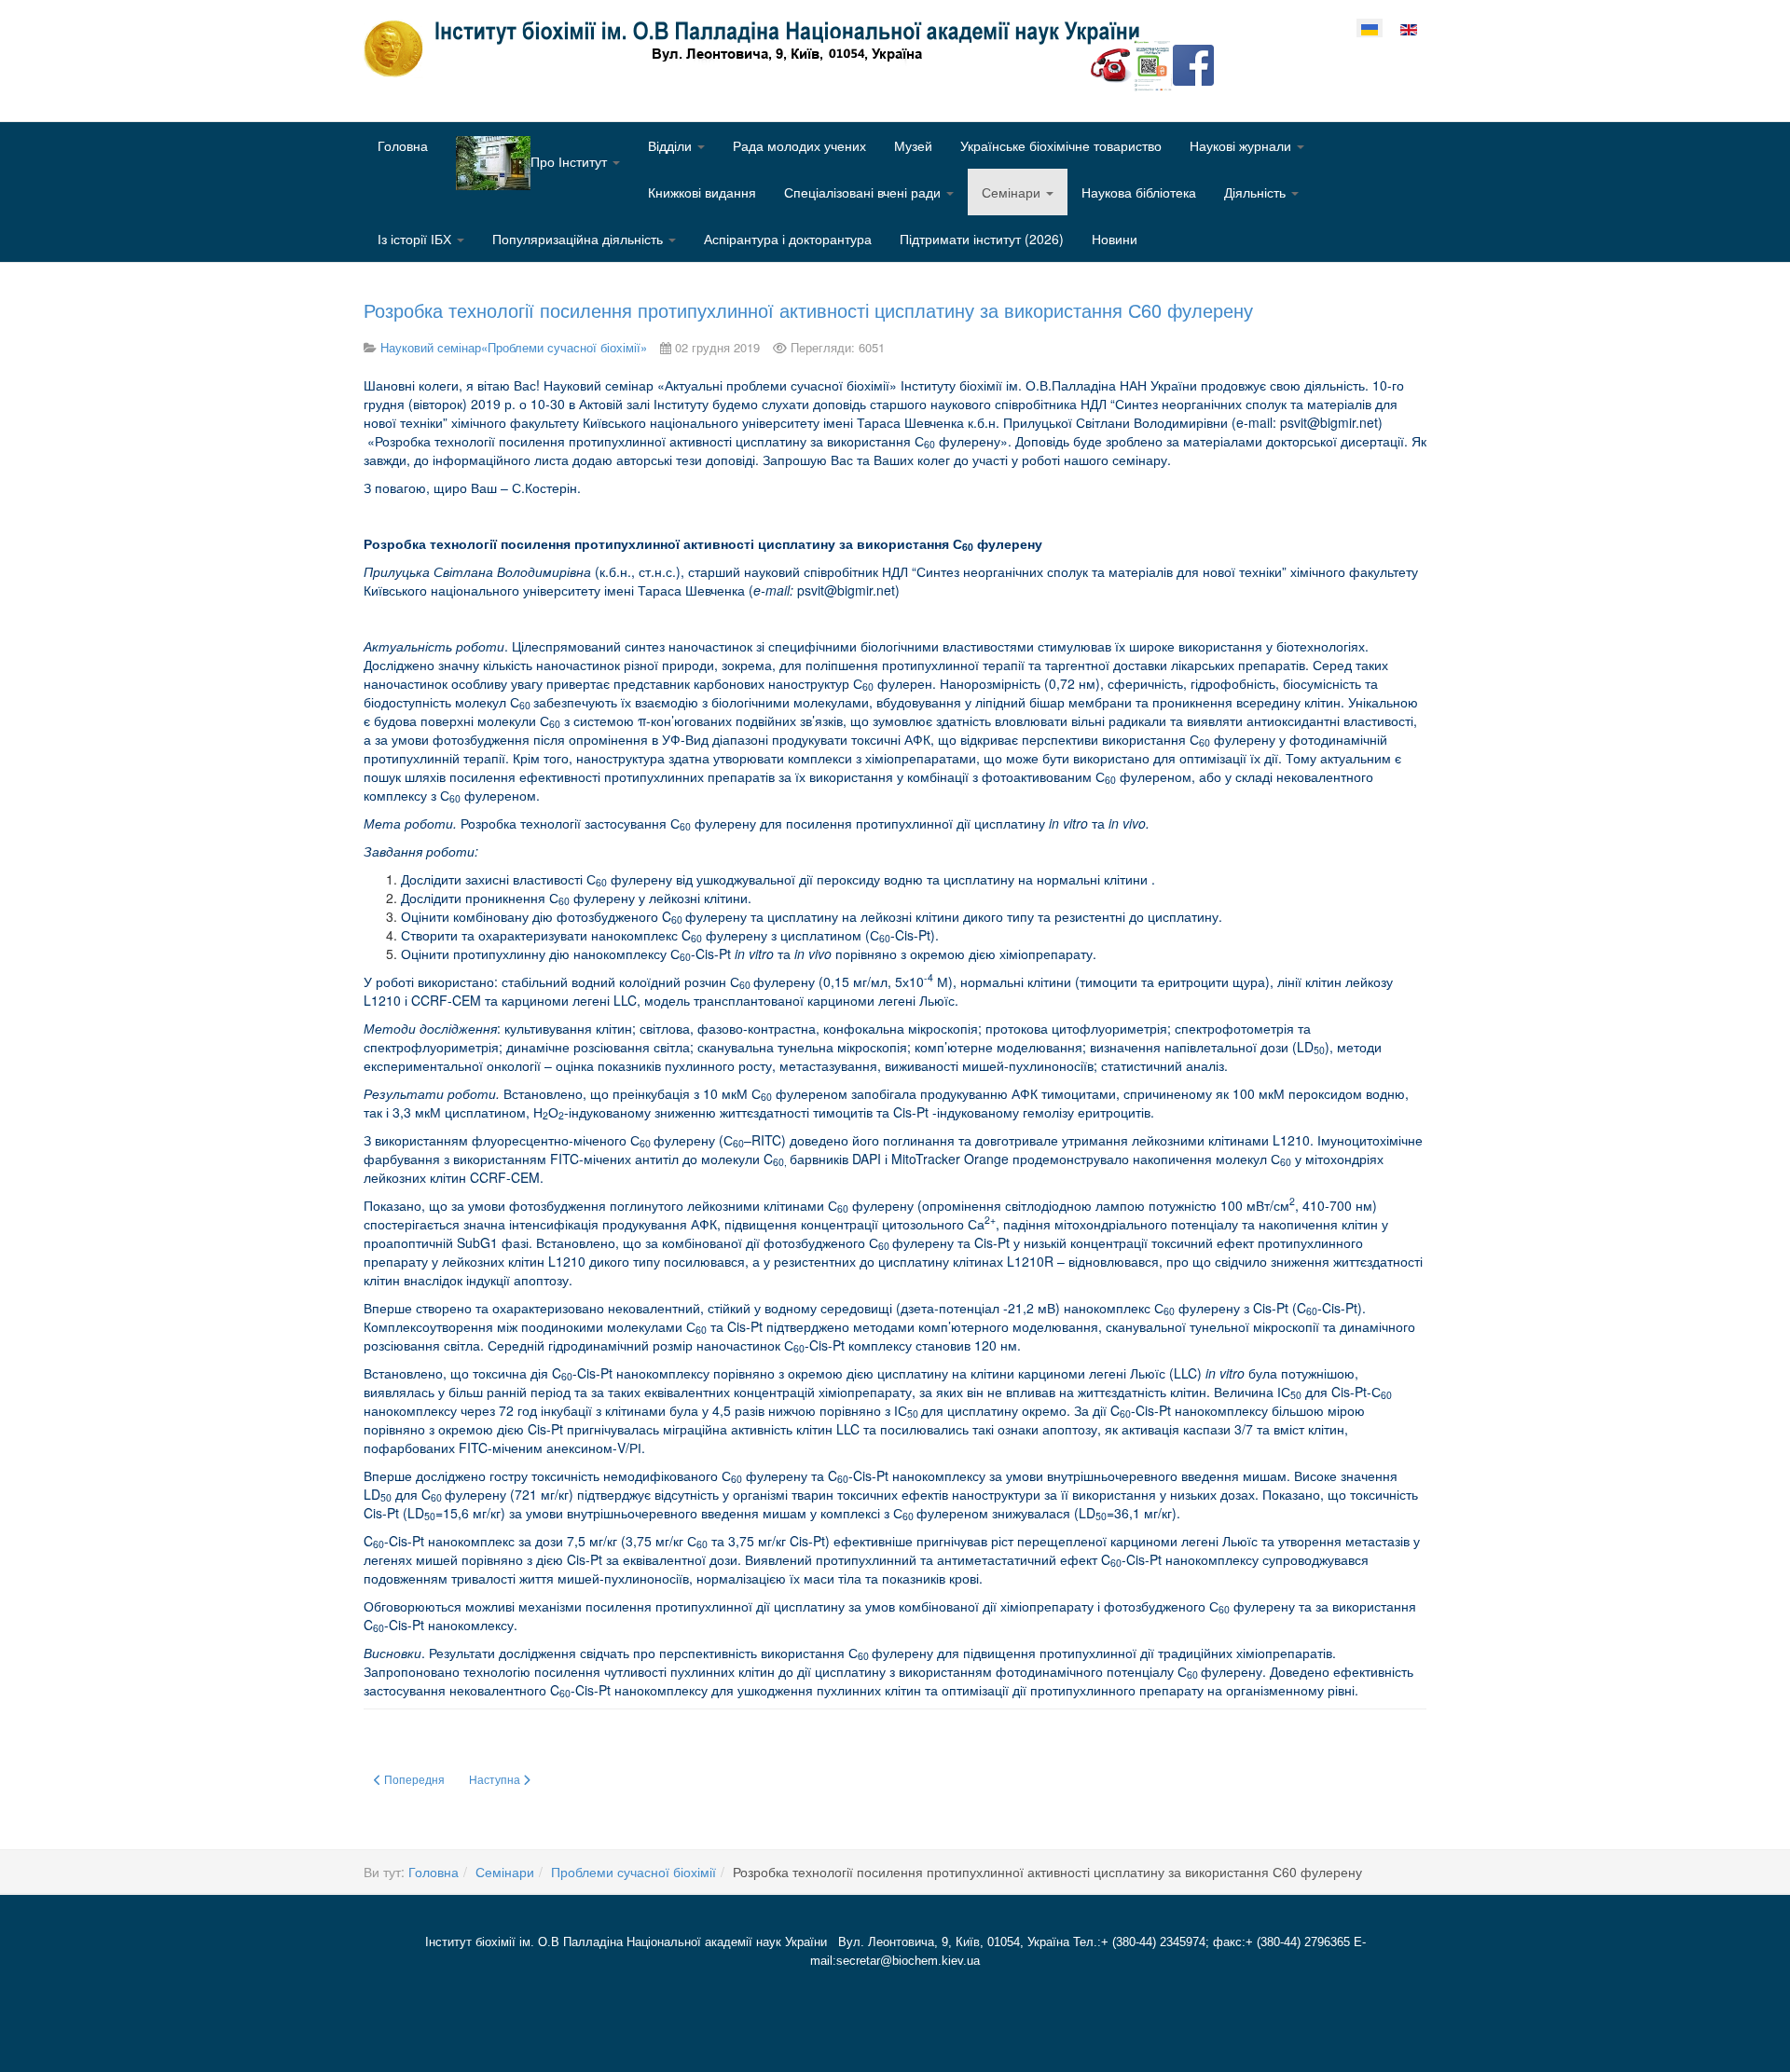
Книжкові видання (702, 192)
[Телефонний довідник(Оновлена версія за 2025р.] (1111, 63)
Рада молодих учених (799, 145)
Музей (913, 145)
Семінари (1013, 192)
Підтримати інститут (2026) (982, 239)
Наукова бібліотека (1139, 192)
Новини (1115, 239)
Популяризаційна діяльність (579, 239)
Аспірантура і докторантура (788, 239)
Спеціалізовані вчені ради (864, 192)
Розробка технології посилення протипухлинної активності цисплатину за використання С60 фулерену (808, 310)
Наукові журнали (1242, 145)
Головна (403, 145)
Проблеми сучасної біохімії (633, 1872)
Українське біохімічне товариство (1061, 145)
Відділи (672, 145)
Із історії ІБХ (416, 239)
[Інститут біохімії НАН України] (759, 48)
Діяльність (1257, 192)
